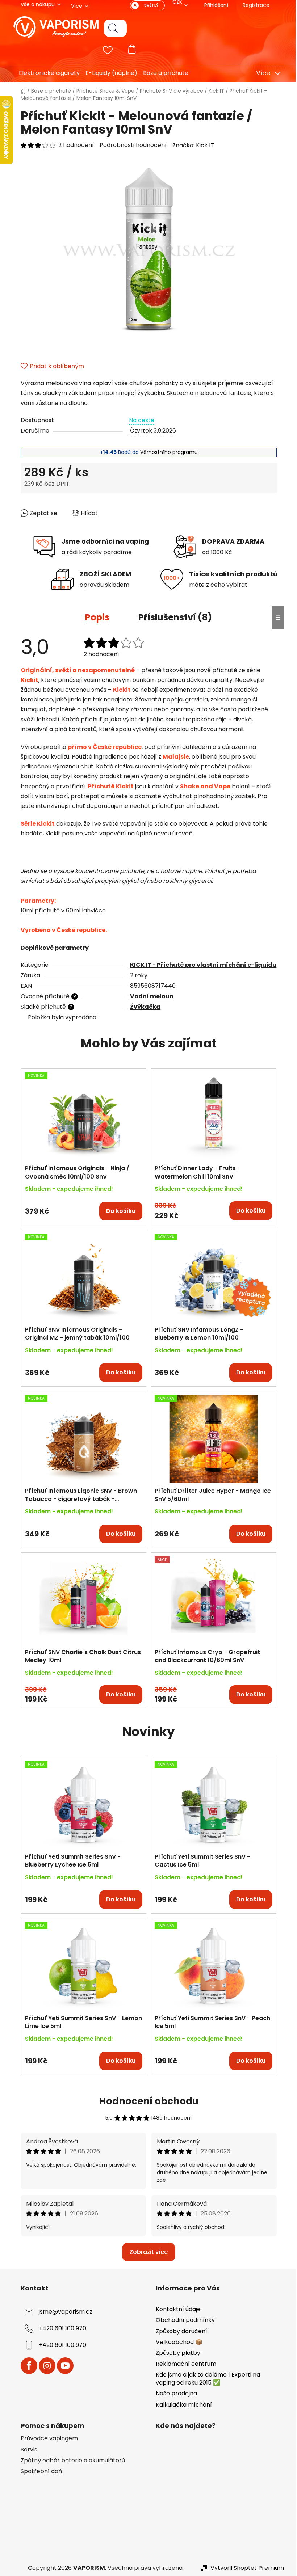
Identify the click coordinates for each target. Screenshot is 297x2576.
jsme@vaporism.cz (63, 2312)
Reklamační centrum (183, 2364)
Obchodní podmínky (183, 2320)
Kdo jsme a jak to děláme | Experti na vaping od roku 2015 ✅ (205, 2379)
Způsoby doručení (179, 2331)
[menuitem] (44, 73)
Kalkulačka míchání (181, 2405)
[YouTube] (62, 2366)
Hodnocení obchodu (146, 2101)
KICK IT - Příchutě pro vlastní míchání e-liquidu (201, 965)
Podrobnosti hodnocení (130, 145)
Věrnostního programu (166, 452)
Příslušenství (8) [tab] (173, 617)
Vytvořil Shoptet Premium (244, 2568)
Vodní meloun (149, 996)
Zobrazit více (146, 2252)
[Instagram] (44, 2366)
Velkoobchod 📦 (177, 2342)
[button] (81, 1207)
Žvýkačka (143, 1007)
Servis (26, 2450)
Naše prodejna (174, 2393)
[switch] (145, 5)
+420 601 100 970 (60, 2329)
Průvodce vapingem (46, 2438)
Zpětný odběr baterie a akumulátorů (70, 2461)
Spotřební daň (38, 2471)
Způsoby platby (175, 2353)
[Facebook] (26, 2366)
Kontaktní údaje (176, 2309)
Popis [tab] (95, 617)
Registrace (253, 5)
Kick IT (202, 145)
